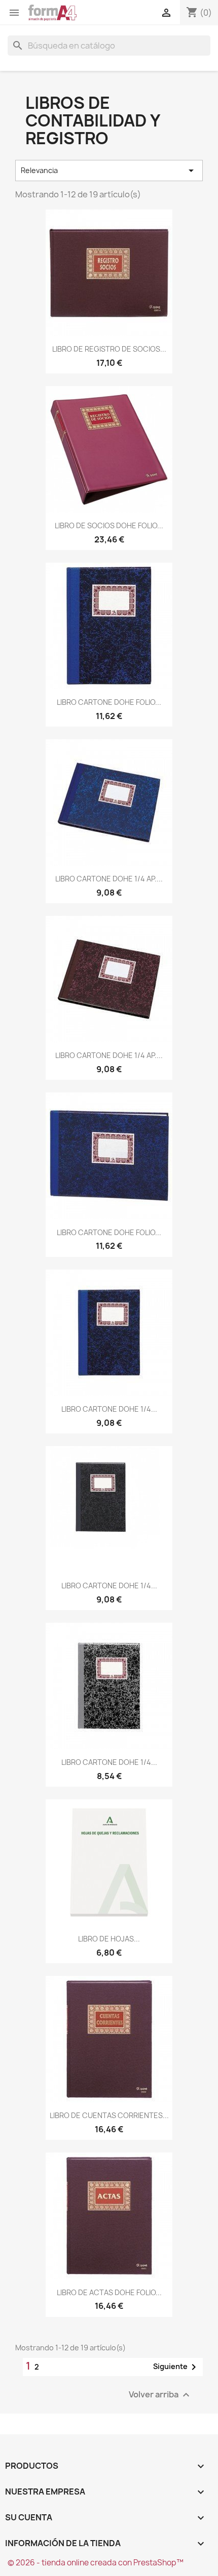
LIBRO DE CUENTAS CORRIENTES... (109, 2115)
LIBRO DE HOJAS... (109, 1939)
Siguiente (176, 2367)
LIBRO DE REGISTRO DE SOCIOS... (109, 349)
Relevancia (109, 171)
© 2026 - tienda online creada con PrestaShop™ (96, 2563)
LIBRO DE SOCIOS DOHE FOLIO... (109, 525)
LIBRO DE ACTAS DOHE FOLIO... (109, 2292)
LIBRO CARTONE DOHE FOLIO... (109, 702)
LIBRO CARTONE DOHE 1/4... (109, 1409)
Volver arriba (160, 2395)
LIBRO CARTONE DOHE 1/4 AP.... (109, 879)
